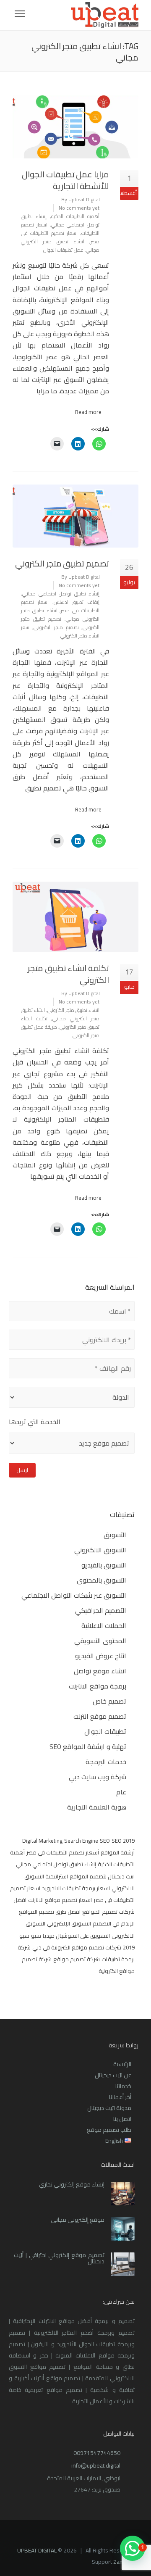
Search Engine (81, 1841)
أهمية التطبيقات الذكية (75, 216)
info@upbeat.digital (96, 2465)
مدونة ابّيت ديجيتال (109, 2108)
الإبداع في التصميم (114, 1923)
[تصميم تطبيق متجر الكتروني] (75, 516)
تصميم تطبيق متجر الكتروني (62, 563)
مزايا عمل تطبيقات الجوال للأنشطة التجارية (65, 180)
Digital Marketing (42, 1841)
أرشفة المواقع (118, 1852)
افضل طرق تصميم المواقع (50, 1912)
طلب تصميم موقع (109, 2130)
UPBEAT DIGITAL (37, 2550)
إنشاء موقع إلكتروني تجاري (72, 2184)
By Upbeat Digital (81, 199)
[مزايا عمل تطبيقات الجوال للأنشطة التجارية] (75, 127)
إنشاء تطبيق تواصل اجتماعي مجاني (60, 220)
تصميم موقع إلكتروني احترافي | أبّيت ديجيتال (59, 2258)
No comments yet (79, 208)
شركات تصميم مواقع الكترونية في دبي (77, 1947)
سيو (36, 1936)
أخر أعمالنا (120, 2097)
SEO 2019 (123, 1841)
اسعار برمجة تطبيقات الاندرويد (76, 1888)
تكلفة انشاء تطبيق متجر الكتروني (68, 974)
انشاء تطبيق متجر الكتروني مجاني (60, 1014)
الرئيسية (122, 2064)
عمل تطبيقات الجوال (63, 250)
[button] (133, 2548)
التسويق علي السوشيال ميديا (76, 1936)
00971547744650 (97, 2453)
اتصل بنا (122, 2119)
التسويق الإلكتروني (69, 1923)
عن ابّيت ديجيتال (113, 2075)
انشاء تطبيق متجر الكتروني (73, 1010)
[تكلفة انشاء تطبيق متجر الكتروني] (75, 917)
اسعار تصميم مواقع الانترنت (60, 1900)
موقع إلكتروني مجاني (78, 2220)
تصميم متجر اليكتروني (56, 627)
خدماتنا (123, 2086)
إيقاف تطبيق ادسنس (77, 602)
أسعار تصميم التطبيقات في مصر (63, 1852)
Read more (88, 412)
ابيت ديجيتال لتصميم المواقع (102, 1876)
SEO (105, 1841)
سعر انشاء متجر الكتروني (60, 631)
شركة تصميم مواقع (77, 1959)
